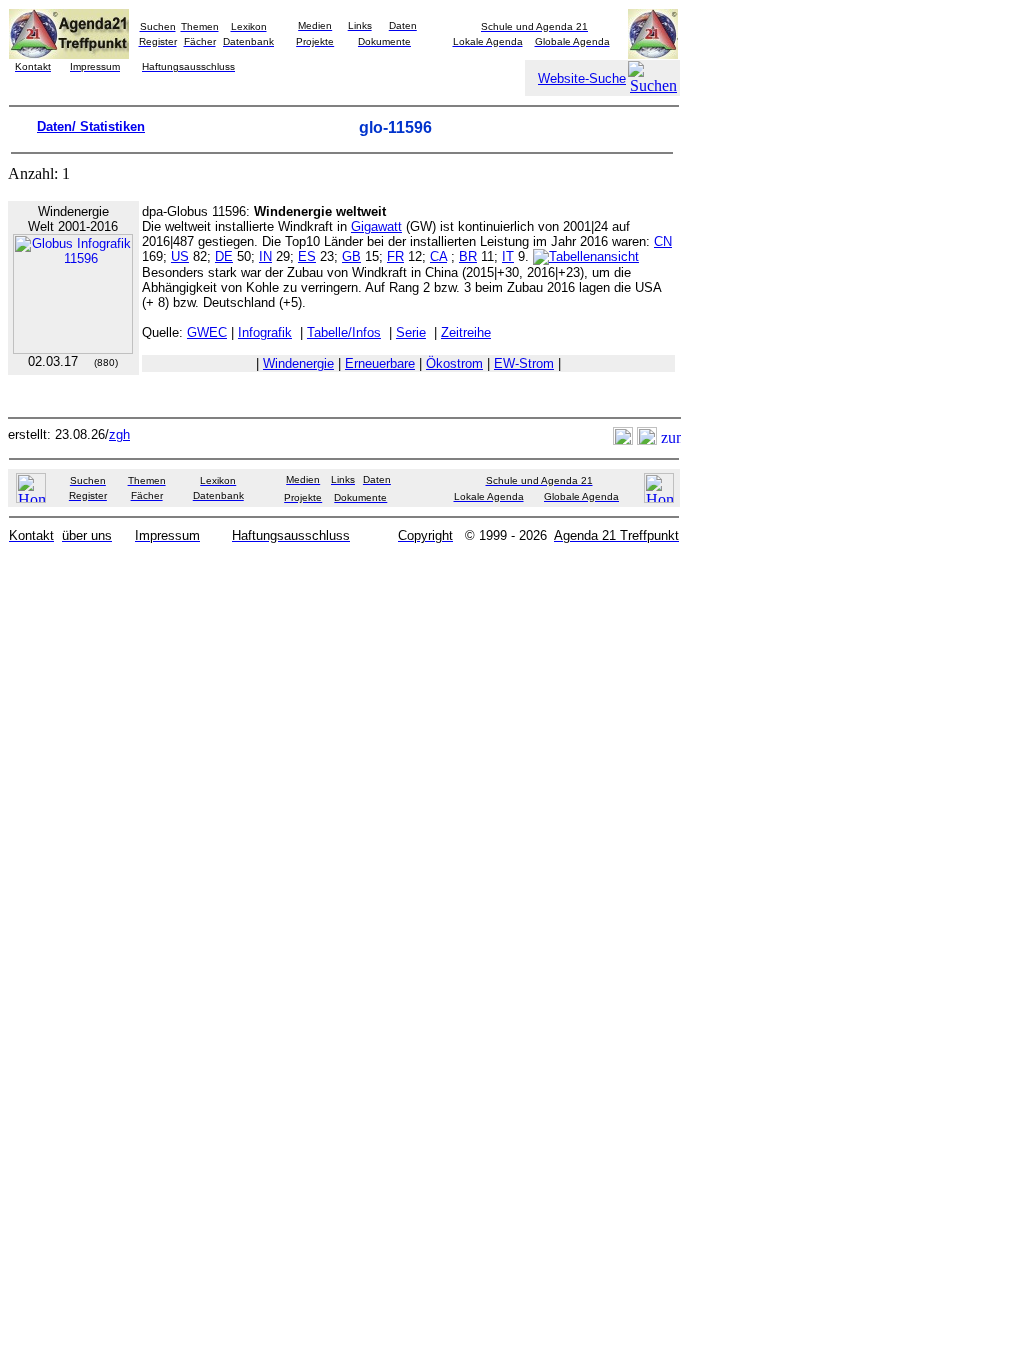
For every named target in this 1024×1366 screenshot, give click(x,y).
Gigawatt (376, 226)
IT (508, 256)
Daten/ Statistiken (91, 126)
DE (224, 256)
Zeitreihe (466, 332)
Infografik (265, 332)
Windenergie (298, 363)
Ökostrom (454, 363)
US (180, 256)
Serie (411, 332)
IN (265, 256)
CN (663, 241)
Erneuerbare (380, 363)
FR (395, 256)
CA (438, 256)
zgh (119, 434)
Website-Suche (582, 78)
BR (468, 256)
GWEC (207, 332)
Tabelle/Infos (344, 332)
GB (351, 256)
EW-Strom (524, 363)
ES (307, 256)
